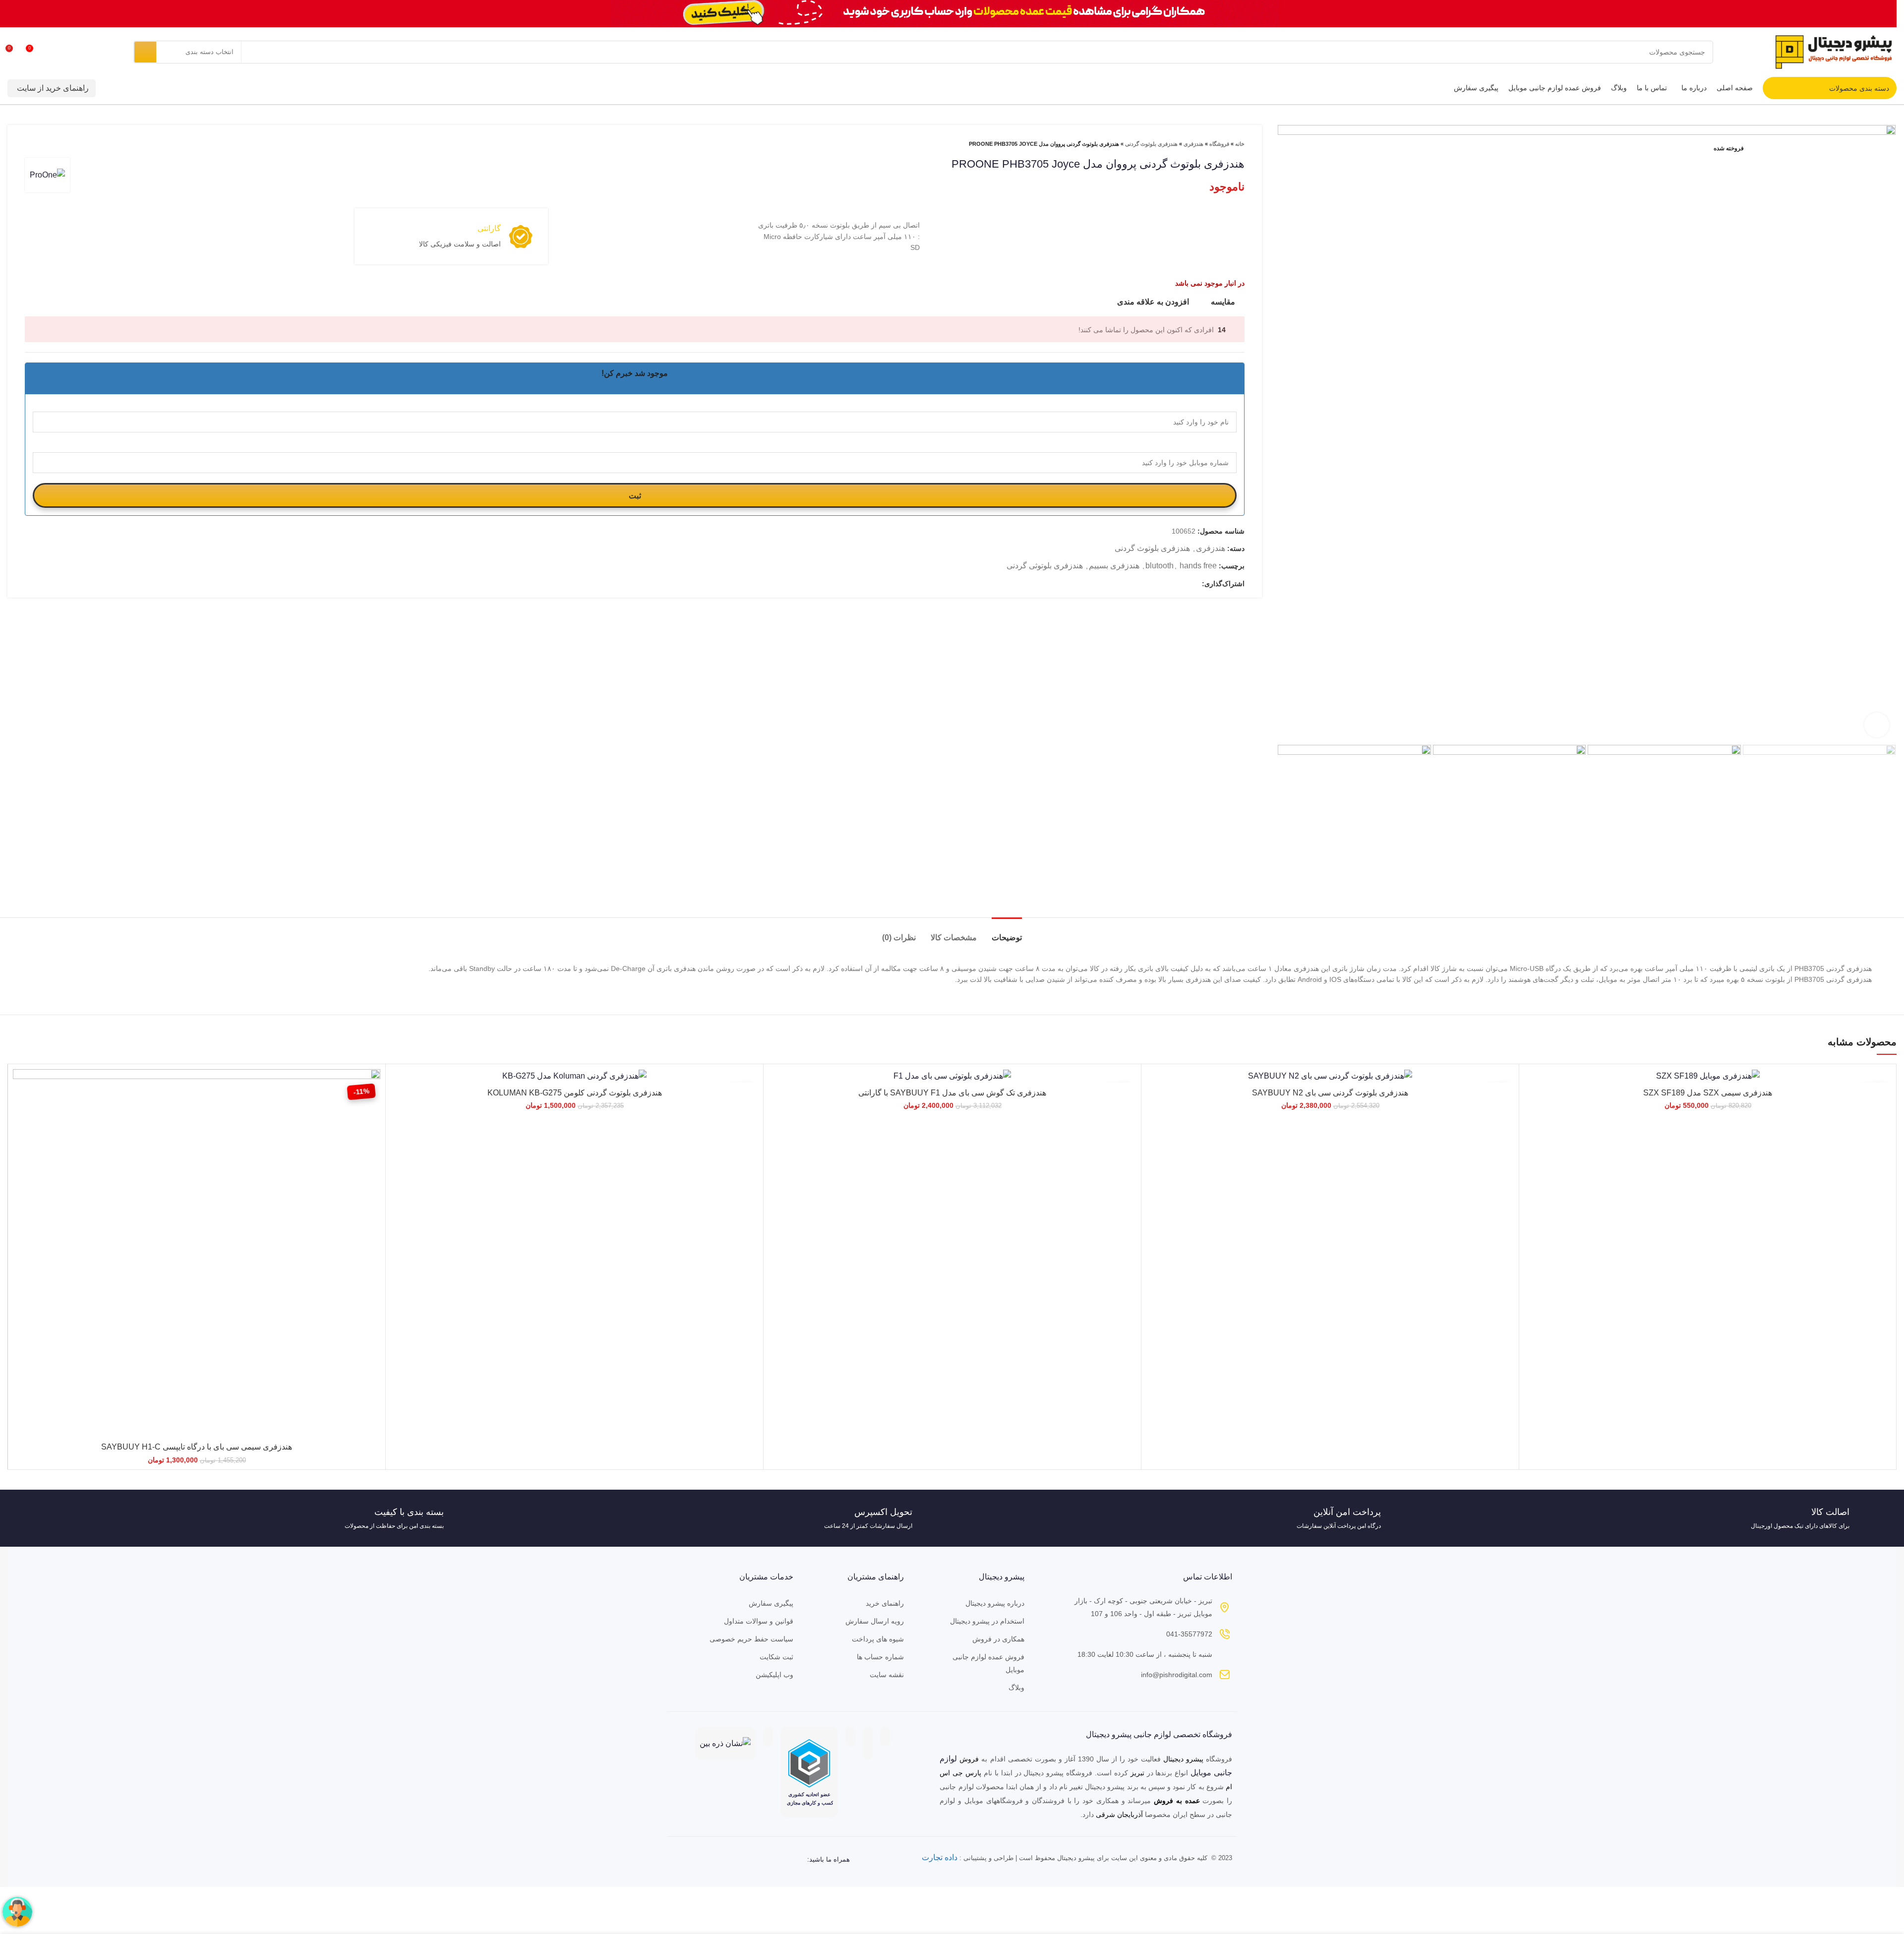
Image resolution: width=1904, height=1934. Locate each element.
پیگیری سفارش (771, 1603)
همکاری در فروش (998, 1639)
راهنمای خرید (885, 1603)
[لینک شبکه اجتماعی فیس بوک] (1194, 584)
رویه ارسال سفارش (875, 1621)
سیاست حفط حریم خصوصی (751, 1639)
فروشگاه (1219, 144)
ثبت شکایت (776, 1657)
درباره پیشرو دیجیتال (995, 1603)
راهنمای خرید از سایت (53, 88)
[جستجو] (145, 52)
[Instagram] (792, 1860)
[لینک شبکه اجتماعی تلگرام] (1160, 584)
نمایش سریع (20, 1108)
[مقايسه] (20, 1085)
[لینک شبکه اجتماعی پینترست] (1182, 584)
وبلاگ (1016, 1688)
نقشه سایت (887, 1675)
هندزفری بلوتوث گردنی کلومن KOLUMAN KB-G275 (575, 1093)
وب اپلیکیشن (774, 1675)
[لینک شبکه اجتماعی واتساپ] (1171, 584)
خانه (1240, 144)
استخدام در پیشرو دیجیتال (987, 1621)
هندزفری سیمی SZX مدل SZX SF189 (1708, 1093)
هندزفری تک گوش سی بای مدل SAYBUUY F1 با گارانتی (952, 1093)
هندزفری (1193, 144)
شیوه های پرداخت (878, 1639)
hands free (1198, 566)
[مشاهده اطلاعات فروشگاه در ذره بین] (725, 1743)
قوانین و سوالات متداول (759, 1621)
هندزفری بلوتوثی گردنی (1045, 566)
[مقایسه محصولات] (52, 52)
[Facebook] (773, 1860)
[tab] (1007, 933)
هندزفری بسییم (1114, 566)
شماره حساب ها (880, 1657)
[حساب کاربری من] (70, 52)
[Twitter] (753, 1860)
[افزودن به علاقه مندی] (20, 1130)
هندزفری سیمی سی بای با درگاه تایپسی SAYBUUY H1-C (197, 1447)
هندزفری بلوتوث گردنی (1151, 144)
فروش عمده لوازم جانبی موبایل (988, 1663)
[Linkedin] (733, 1860)
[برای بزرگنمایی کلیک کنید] (1877, 725)
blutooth (1160, 566)
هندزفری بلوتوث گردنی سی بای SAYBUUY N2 (1330, 1093)
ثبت (635, 496)
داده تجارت (940, 1857)
